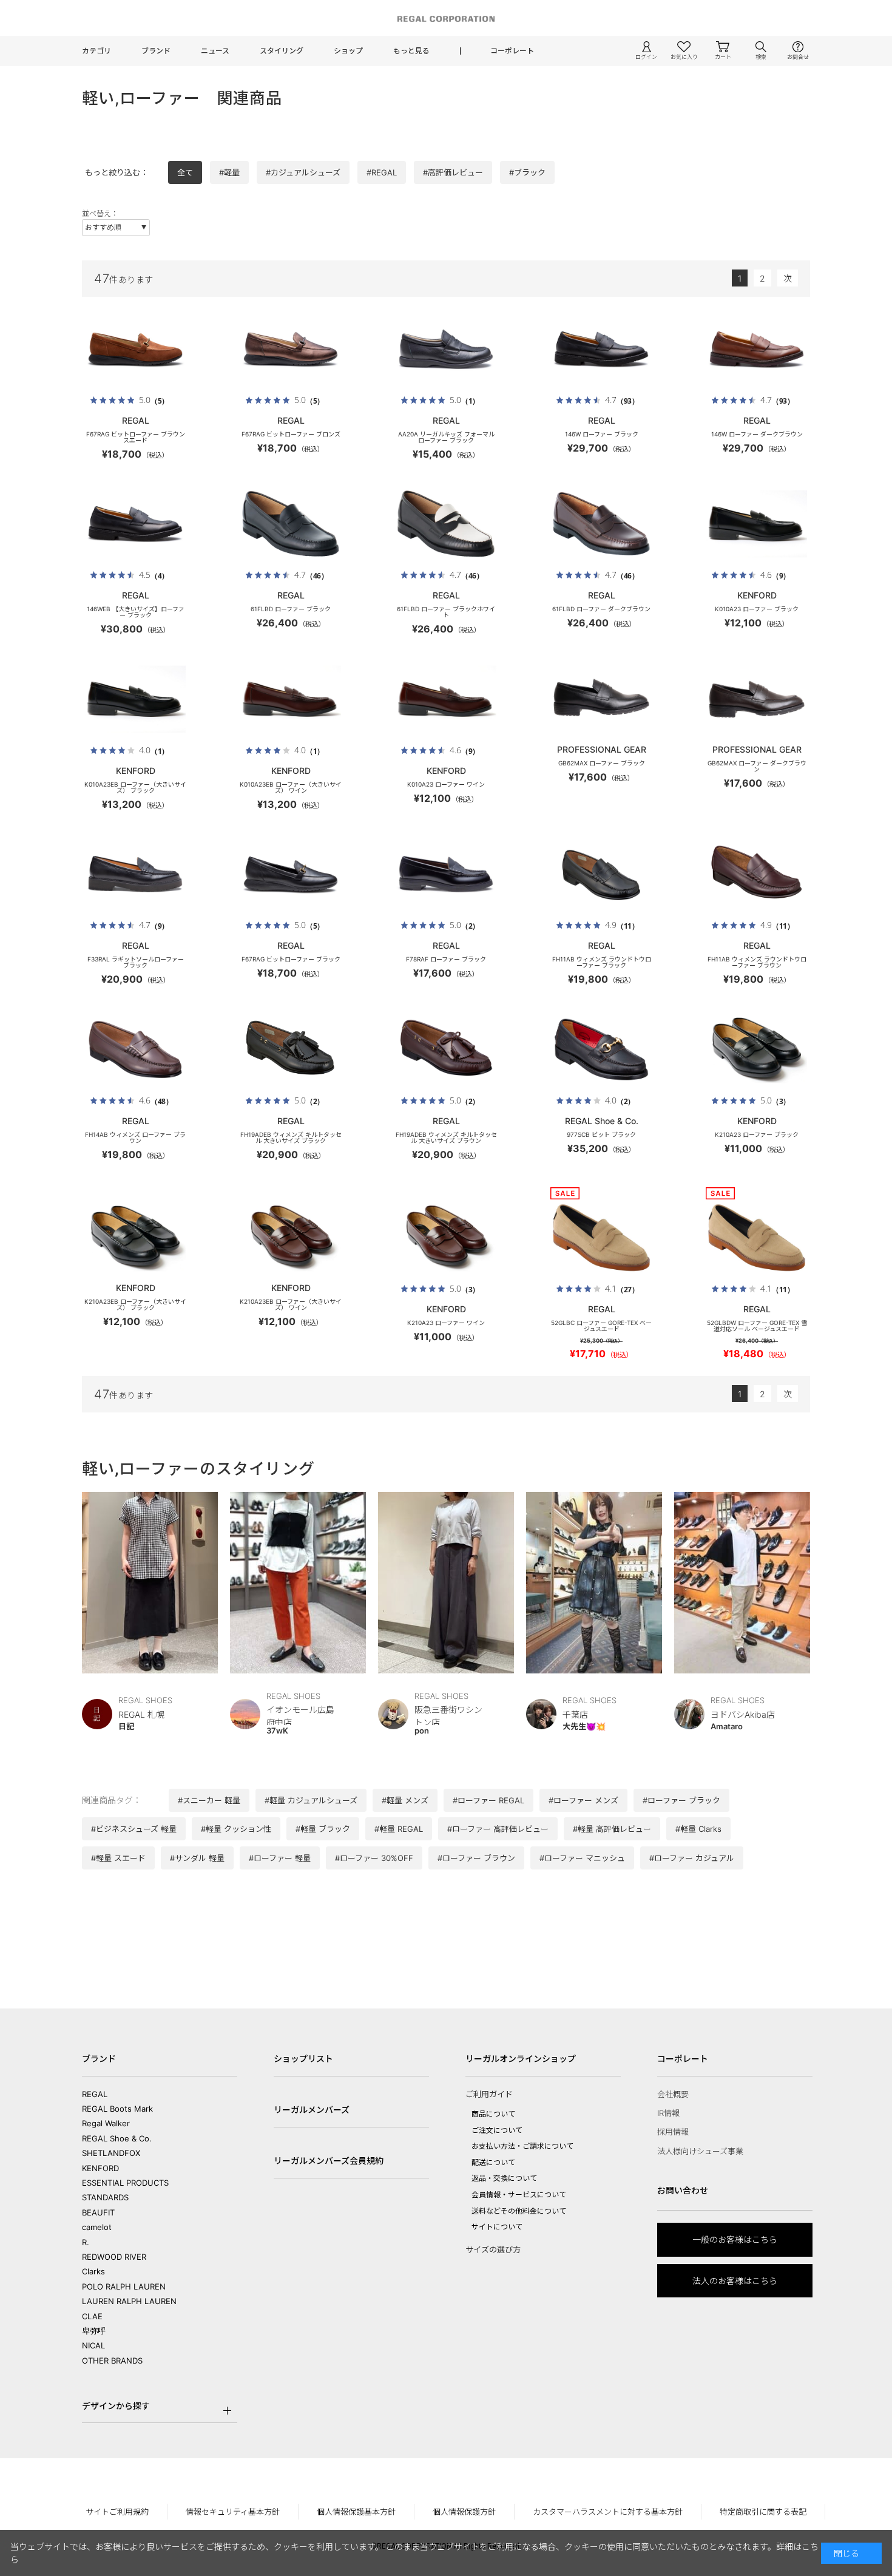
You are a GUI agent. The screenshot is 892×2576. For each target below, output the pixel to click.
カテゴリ (96, 51)
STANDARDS (105, 2197)
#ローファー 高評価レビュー (498, 1829)
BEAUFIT (98, 2212)
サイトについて (497, 2227)
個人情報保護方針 (464, 2512)
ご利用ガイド (489, 2094)
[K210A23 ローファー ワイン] (446, 1238)
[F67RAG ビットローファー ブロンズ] (291, 349)
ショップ (348, 51)
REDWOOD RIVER (114, 2257)
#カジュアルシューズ (303, 172)
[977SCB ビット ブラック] (601, 1049)
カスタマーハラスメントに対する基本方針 (608, 2512)
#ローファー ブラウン (476, 1858)
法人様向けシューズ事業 (700, 2151)
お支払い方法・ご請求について (522, 2146)
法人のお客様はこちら (735, 2281)
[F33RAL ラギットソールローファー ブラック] (135, 874)
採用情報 (673, 2132)
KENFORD (100, 2168)
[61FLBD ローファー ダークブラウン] (601, 524)
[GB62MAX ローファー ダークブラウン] (757, 699)
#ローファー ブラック (681, 1800)
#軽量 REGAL (399, 1829)
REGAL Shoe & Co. (117, 2138)
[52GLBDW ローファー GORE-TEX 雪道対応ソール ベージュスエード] (757, 1238)
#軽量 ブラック (323, 1829)
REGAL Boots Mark (117, 2109)
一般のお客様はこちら (735, 2239)
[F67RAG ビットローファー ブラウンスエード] (135, 349)
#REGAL (382, 172)
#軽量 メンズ (405, 1800)
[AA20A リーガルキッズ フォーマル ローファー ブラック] (446, 349)
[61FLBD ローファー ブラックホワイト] (446, 524)
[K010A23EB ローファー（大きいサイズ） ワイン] (291, 699)
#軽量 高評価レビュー (612, 1829)
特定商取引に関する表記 (763, 2512)
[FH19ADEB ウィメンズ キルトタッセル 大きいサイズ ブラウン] (446, 1049)
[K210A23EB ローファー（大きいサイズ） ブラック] (135, 1238)
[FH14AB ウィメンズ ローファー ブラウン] (135, 1049)
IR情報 (668, 2113)
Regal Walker (106, 2123)
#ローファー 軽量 (280, 1858)
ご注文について (497, 2130)
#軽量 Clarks (698, 1829)
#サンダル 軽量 (197, 1858)
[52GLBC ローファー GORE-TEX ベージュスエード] (601, 1238)
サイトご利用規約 (117, 2512)
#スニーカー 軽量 (209, 1800)
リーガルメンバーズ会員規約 (329, 2161)
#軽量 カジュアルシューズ (311, 1800)
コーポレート (512, 51)
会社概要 (673, 2094)
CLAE (92, 2316)
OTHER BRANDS (112, 2361)
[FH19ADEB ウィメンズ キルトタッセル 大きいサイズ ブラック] (291, 1049)
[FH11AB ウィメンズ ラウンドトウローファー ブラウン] (757, 874)
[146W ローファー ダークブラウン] (757, 349)
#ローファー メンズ (583, 1800)
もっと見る (411, 51)
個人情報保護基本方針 (356, 2512)
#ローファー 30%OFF (374, 1858)
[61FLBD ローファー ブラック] (291, 524)
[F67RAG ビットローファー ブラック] (291, 874)
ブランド (156, 51)
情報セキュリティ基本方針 (233, 2512)
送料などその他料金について (519, 2211)
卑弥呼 (94, 2331)
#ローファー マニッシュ (582, 1858)
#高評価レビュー (453, 172)
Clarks (93, 2271)
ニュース (215, 51)
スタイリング (282, 51)
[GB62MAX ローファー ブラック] (601, 699)
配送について (493, 2162)
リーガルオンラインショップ (521, 2059)
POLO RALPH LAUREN (124, 2286)
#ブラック (527, 172)
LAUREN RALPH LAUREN (129, 2301)
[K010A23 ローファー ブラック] (757, 524)
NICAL (93, 2345)
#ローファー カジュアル (692, 1858)
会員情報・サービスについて (519, 2195)
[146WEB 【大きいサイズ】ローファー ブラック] (135, 524)
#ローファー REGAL (488, 1800)
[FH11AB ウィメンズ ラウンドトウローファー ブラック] (601, 874)
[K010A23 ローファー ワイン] (446, 699)
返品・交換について (504, 2178)
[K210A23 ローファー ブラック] (757, 1049)
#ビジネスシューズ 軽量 (134, 1829)
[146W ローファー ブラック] (601, 349)
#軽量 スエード (118, 1858)
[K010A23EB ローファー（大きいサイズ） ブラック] (135, 699)
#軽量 (229, 172)
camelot (97, 2227)
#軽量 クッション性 (236, 1829)
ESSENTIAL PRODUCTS (125, 2183)
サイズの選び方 (493, 2249)
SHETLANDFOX (111, 2153)
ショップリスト (303, 2059)
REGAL (95, 2094)
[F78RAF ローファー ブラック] (446, 874)
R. (86, 2242)
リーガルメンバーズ (312, 2110)
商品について (493, 2114)
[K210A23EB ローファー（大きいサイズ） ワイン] (291, 1238)
